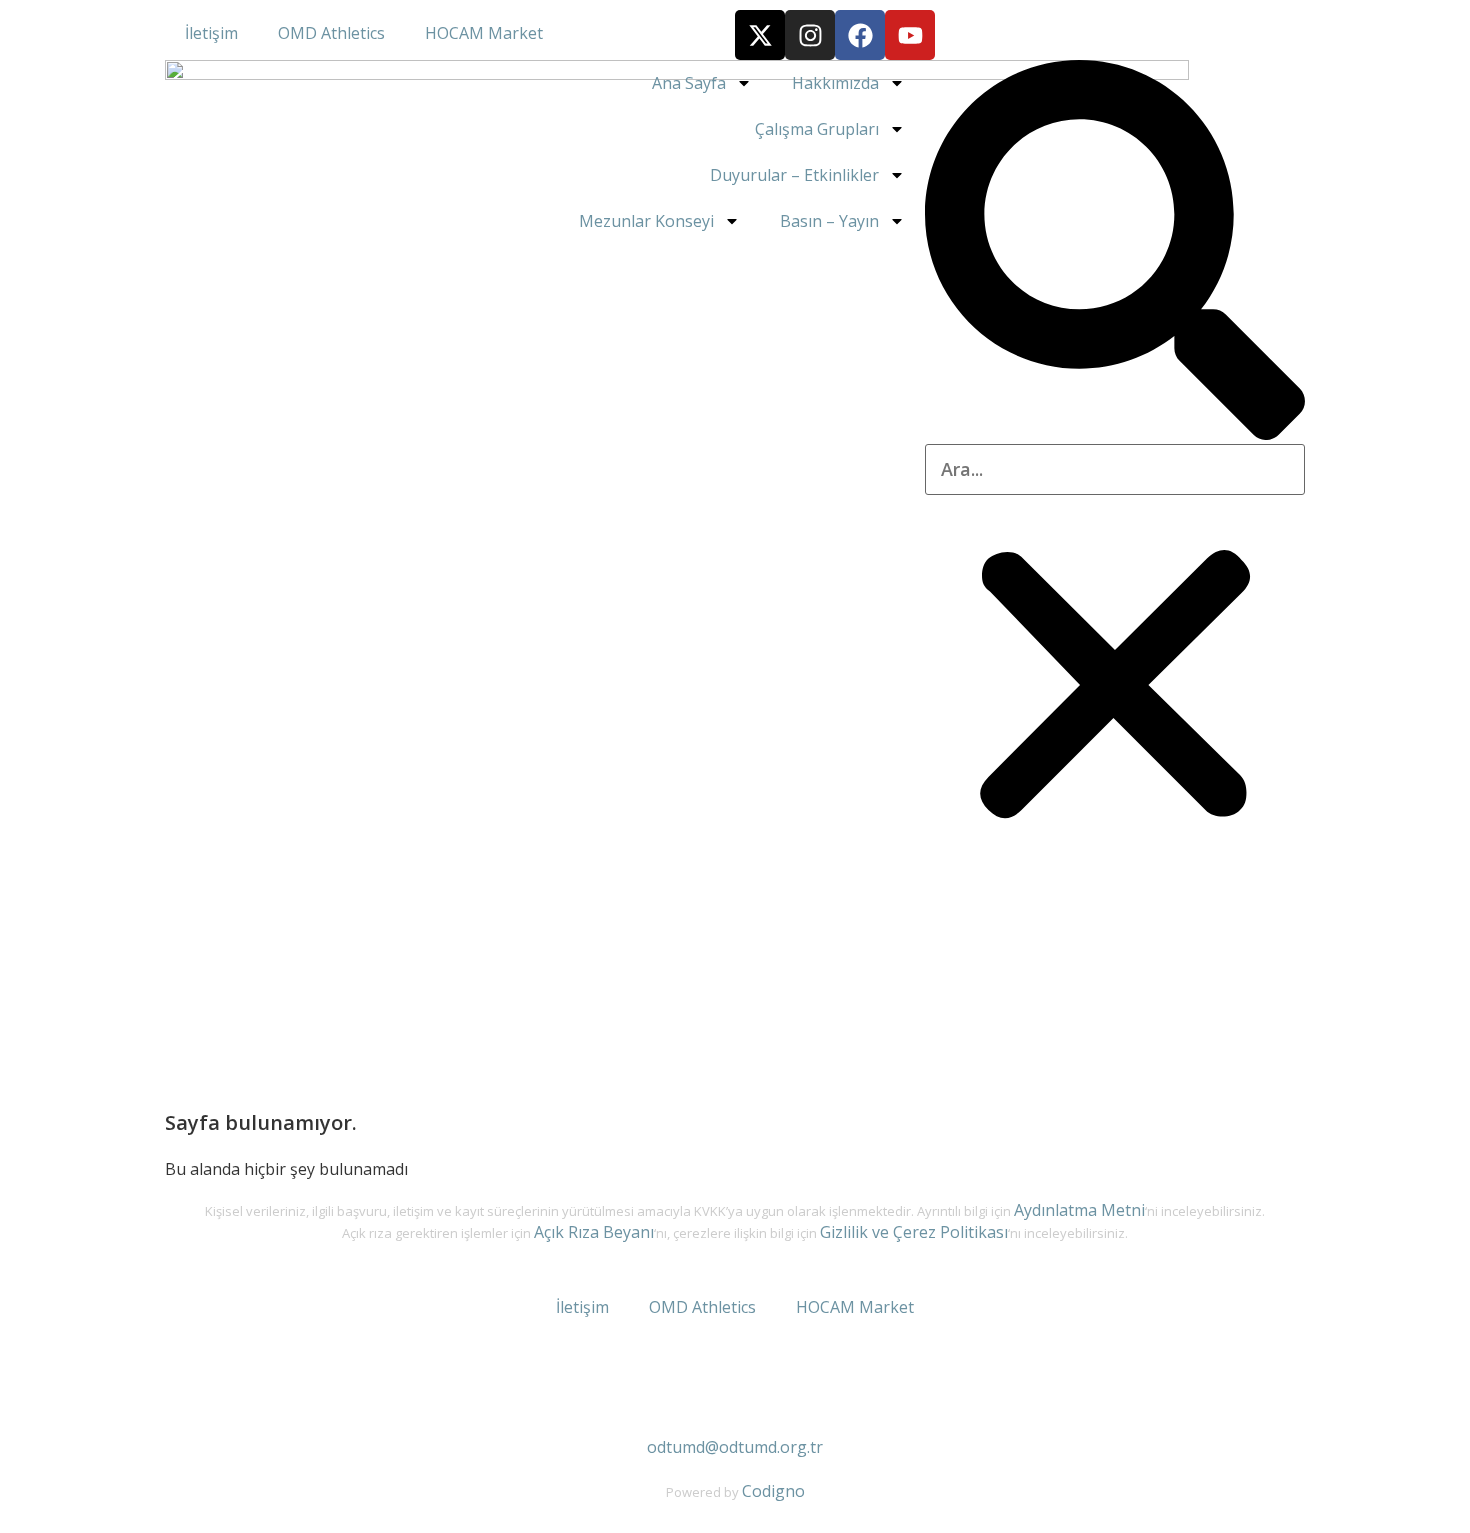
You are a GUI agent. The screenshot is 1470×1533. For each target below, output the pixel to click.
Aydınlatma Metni (1079, 1210)
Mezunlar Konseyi (646, 221)
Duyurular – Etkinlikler (794, 175)
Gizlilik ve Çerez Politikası (914, 1232)
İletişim (211, 33)
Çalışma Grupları (817, 129)
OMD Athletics (331, 33)
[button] (1115, 252)
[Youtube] (910, 35)
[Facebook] (860, 35)
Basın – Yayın (829, 221)
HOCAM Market (484, 33)
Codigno (773, 1491)
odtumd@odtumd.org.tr (735, 1447)
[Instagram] (810, 35)
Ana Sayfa (689, 83)
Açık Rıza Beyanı (594, 1232)
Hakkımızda (835, 83)
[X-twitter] (760, 35)
